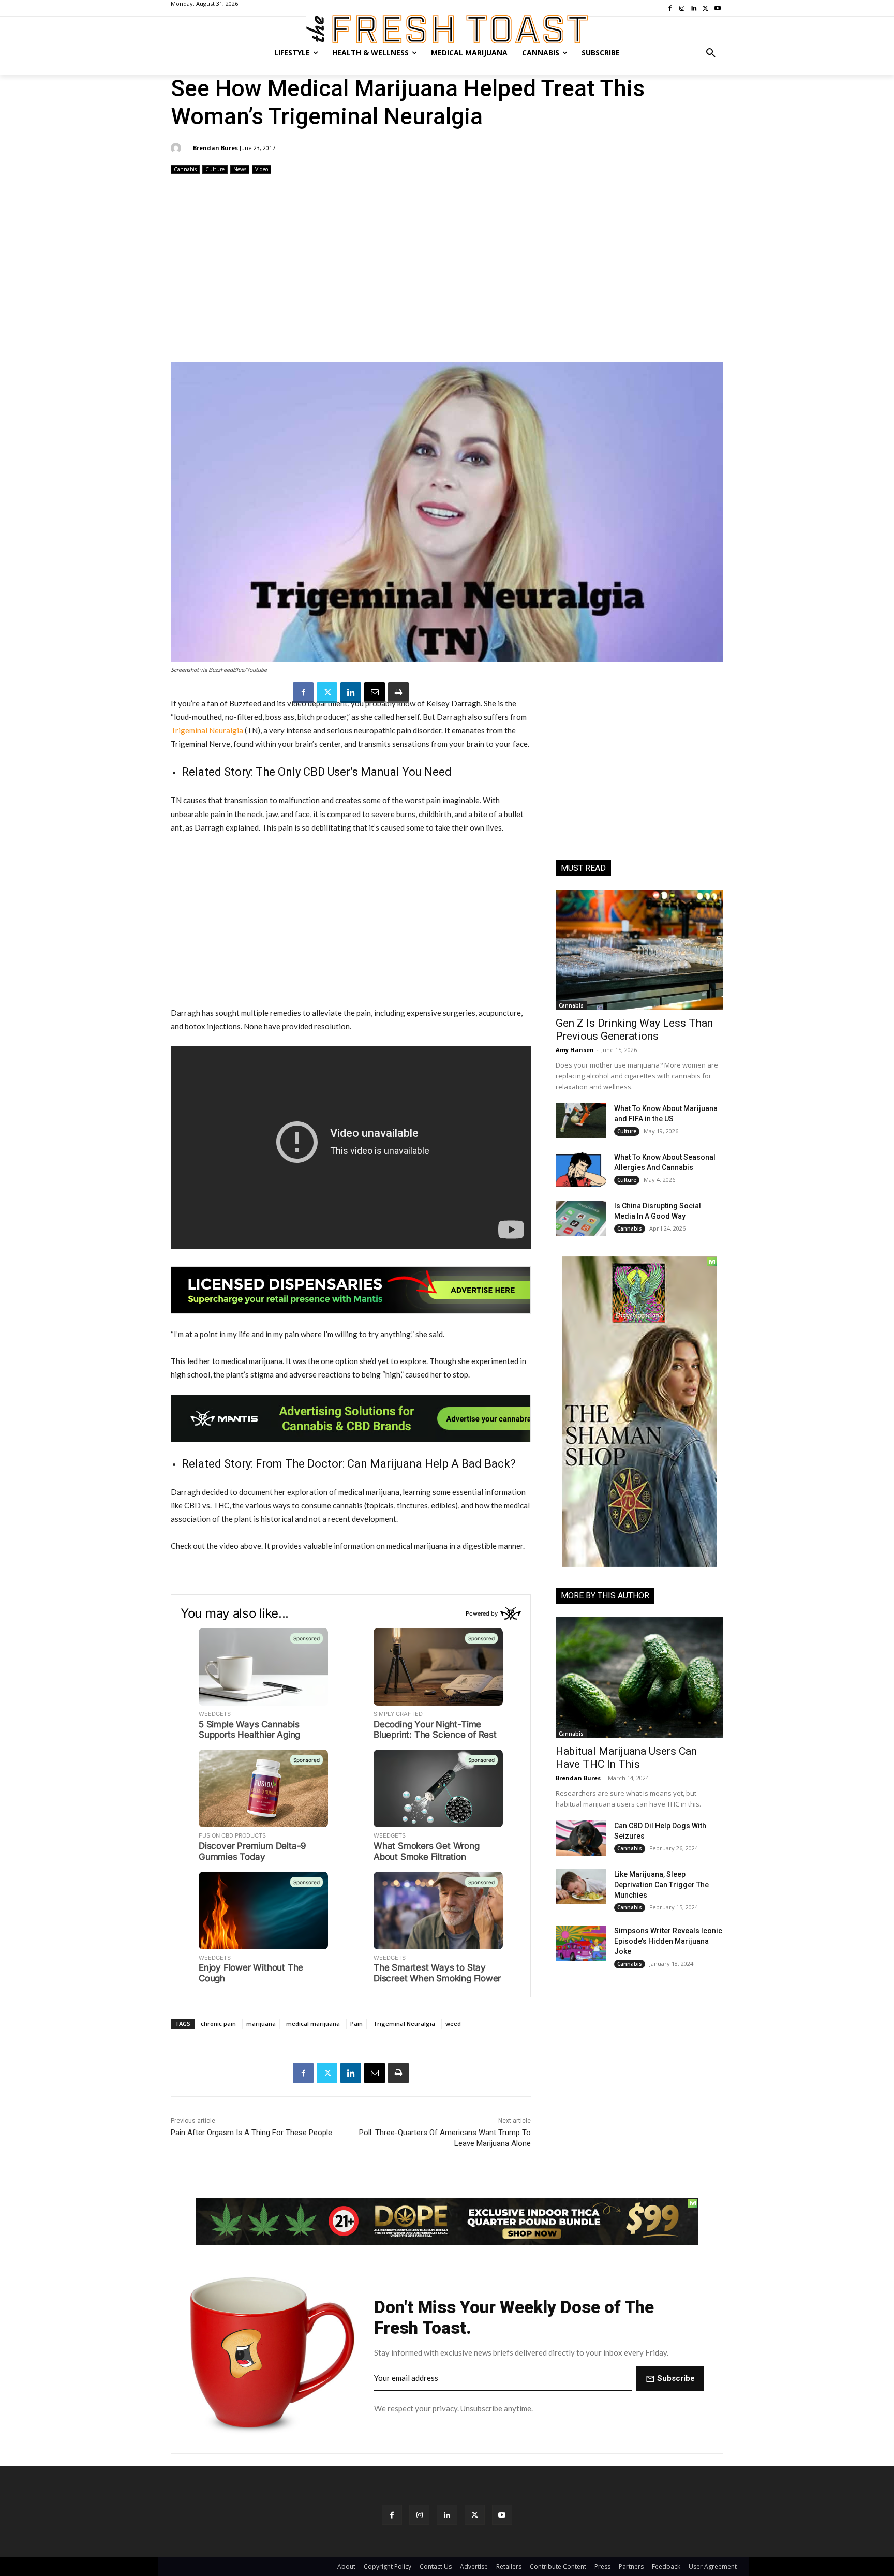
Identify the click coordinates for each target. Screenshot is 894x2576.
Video (262, 169)
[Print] (398, 692)
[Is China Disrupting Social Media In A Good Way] (581, 1218)
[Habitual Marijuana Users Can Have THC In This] (639, 1677)
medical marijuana (313, 2024)
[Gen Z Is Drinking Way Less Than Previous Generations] (639, 950)
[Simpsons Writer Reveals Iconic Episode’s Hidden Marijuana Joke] (581, 1943)
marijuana (261, 2024)
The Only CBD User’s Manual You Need (354, 772)
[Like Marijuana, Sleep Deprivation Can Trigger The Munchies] (581, 1887)
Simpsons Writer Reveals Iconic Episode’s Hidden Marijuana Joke (668, 1941)
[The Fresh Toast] (447, 29)
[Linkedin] (351, 692)
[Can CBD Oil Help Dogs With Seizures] (581, 1838)
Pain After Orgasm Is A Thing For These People (251, 2133)
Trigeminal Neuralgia (207, 730)
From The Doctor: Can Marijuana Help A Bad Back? (386, 1464)
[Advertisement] (447, 269)
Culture (215, 169)
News (240, 169)
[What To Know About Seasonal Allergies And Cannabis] (581, 1169)
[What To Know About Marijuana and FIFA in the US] (581, 1121)
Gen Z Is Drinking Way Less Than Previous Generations (634, 1030)
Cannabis (185, 169)
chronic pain (218, 2024)
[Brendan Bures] (177, 148)
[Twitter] (327, 692)
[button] (711, 53)
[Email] (375, 692)
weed (453, 2024)
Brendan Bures (215, 148)
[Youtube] (502, 2515)
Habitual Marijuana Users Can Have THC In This (626, 1758)
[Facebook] (303, 692)
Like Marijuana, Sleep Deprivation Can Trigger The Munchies (661, 1885)
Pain (356, 2024)
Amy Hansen (575, 1050)
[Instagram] (419, 2515)
